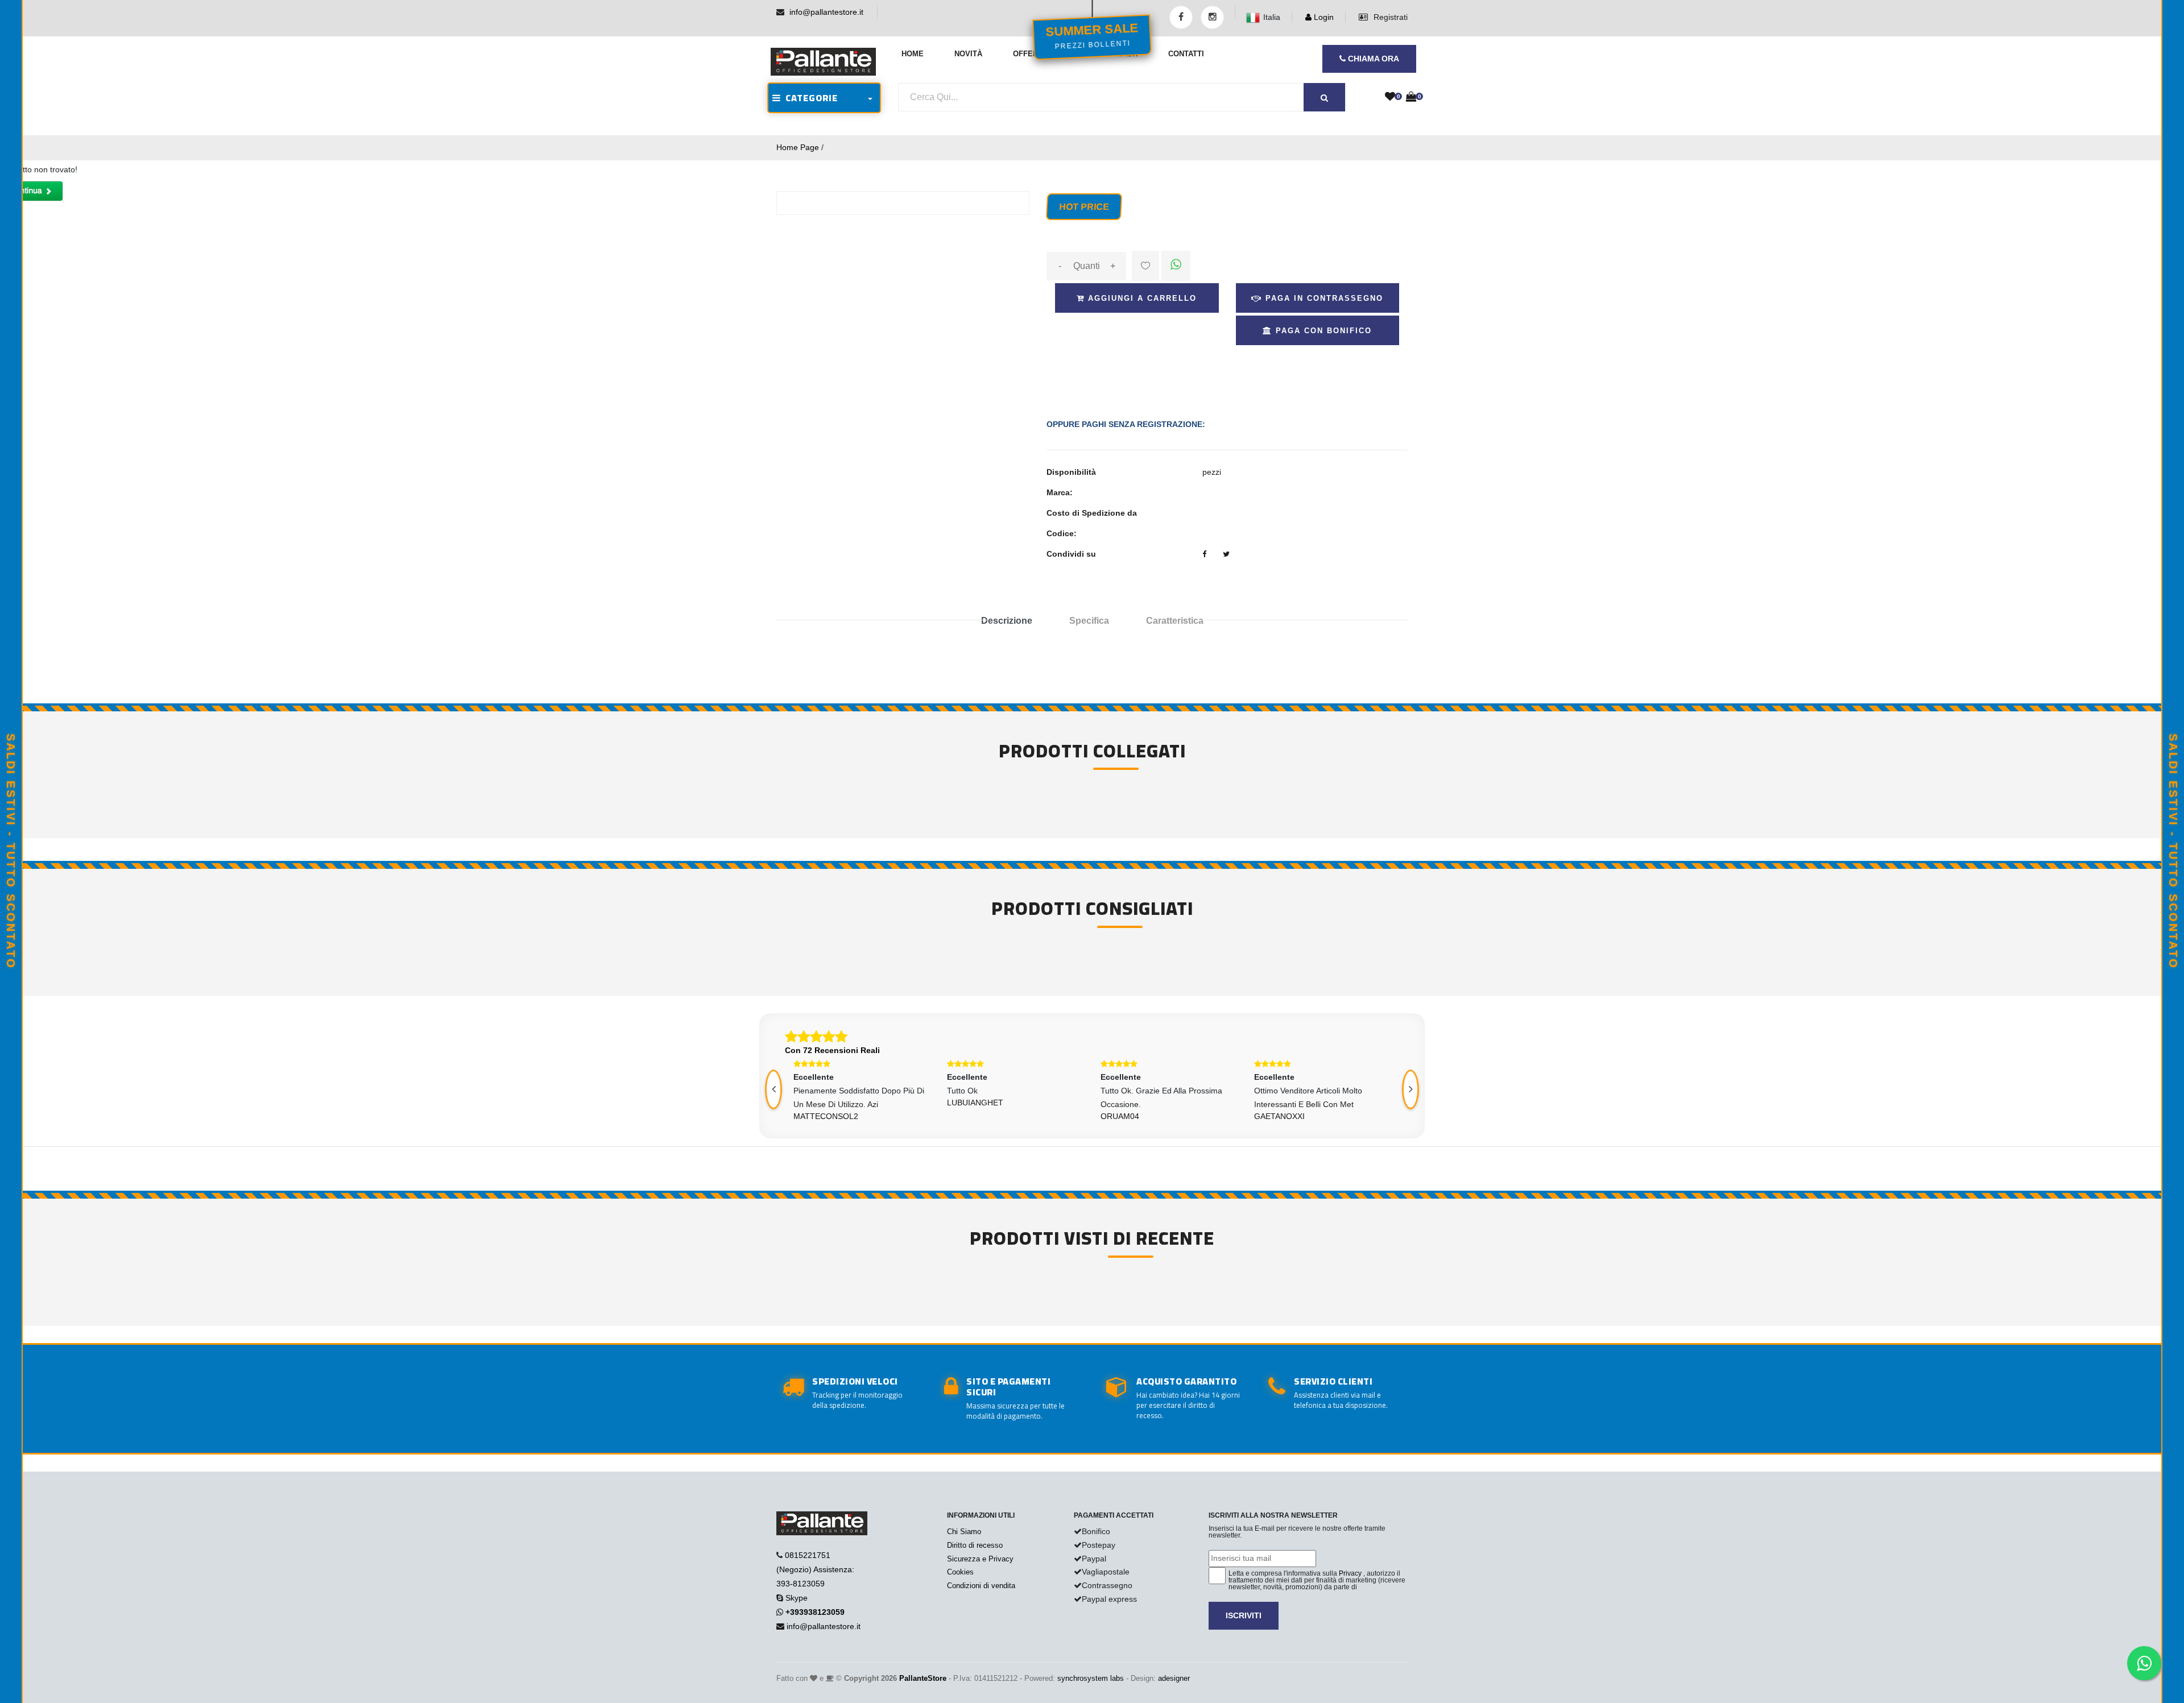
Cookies (960, 1572)
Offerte (1030, 54)
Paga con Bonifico (1322, 331)
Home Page (798, 147)
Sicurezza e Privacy (980, 1559)
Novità (968, 54)
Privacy (1350, 1573)
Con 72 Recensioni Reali (832, 1050)
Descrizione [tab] (1007, 621)
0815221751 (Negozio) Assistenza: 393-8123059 (815, 1569)
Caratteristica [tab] (1175, 621)
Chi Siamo (964, 1532)
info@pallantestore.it (826, 12)
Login (1323, 17)
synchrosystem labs (1091, 1678)
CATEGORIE (809, 98)
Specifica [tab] (1089, 621)
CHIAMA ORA (1372, 59)
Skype (797, 1598)
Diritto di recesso (975, 1545)
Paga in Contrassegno (1323, 298)
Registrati (1389, 17)
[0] (1390, 97)
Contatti (1186, 54)
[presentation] (773, 1089)
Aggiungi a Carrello (1141, 298)
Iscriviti (1244, 1615)
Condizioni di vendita (981, 1586)
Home (913, 54)
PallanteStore (923, 1678)
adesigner (1174, 1678)
